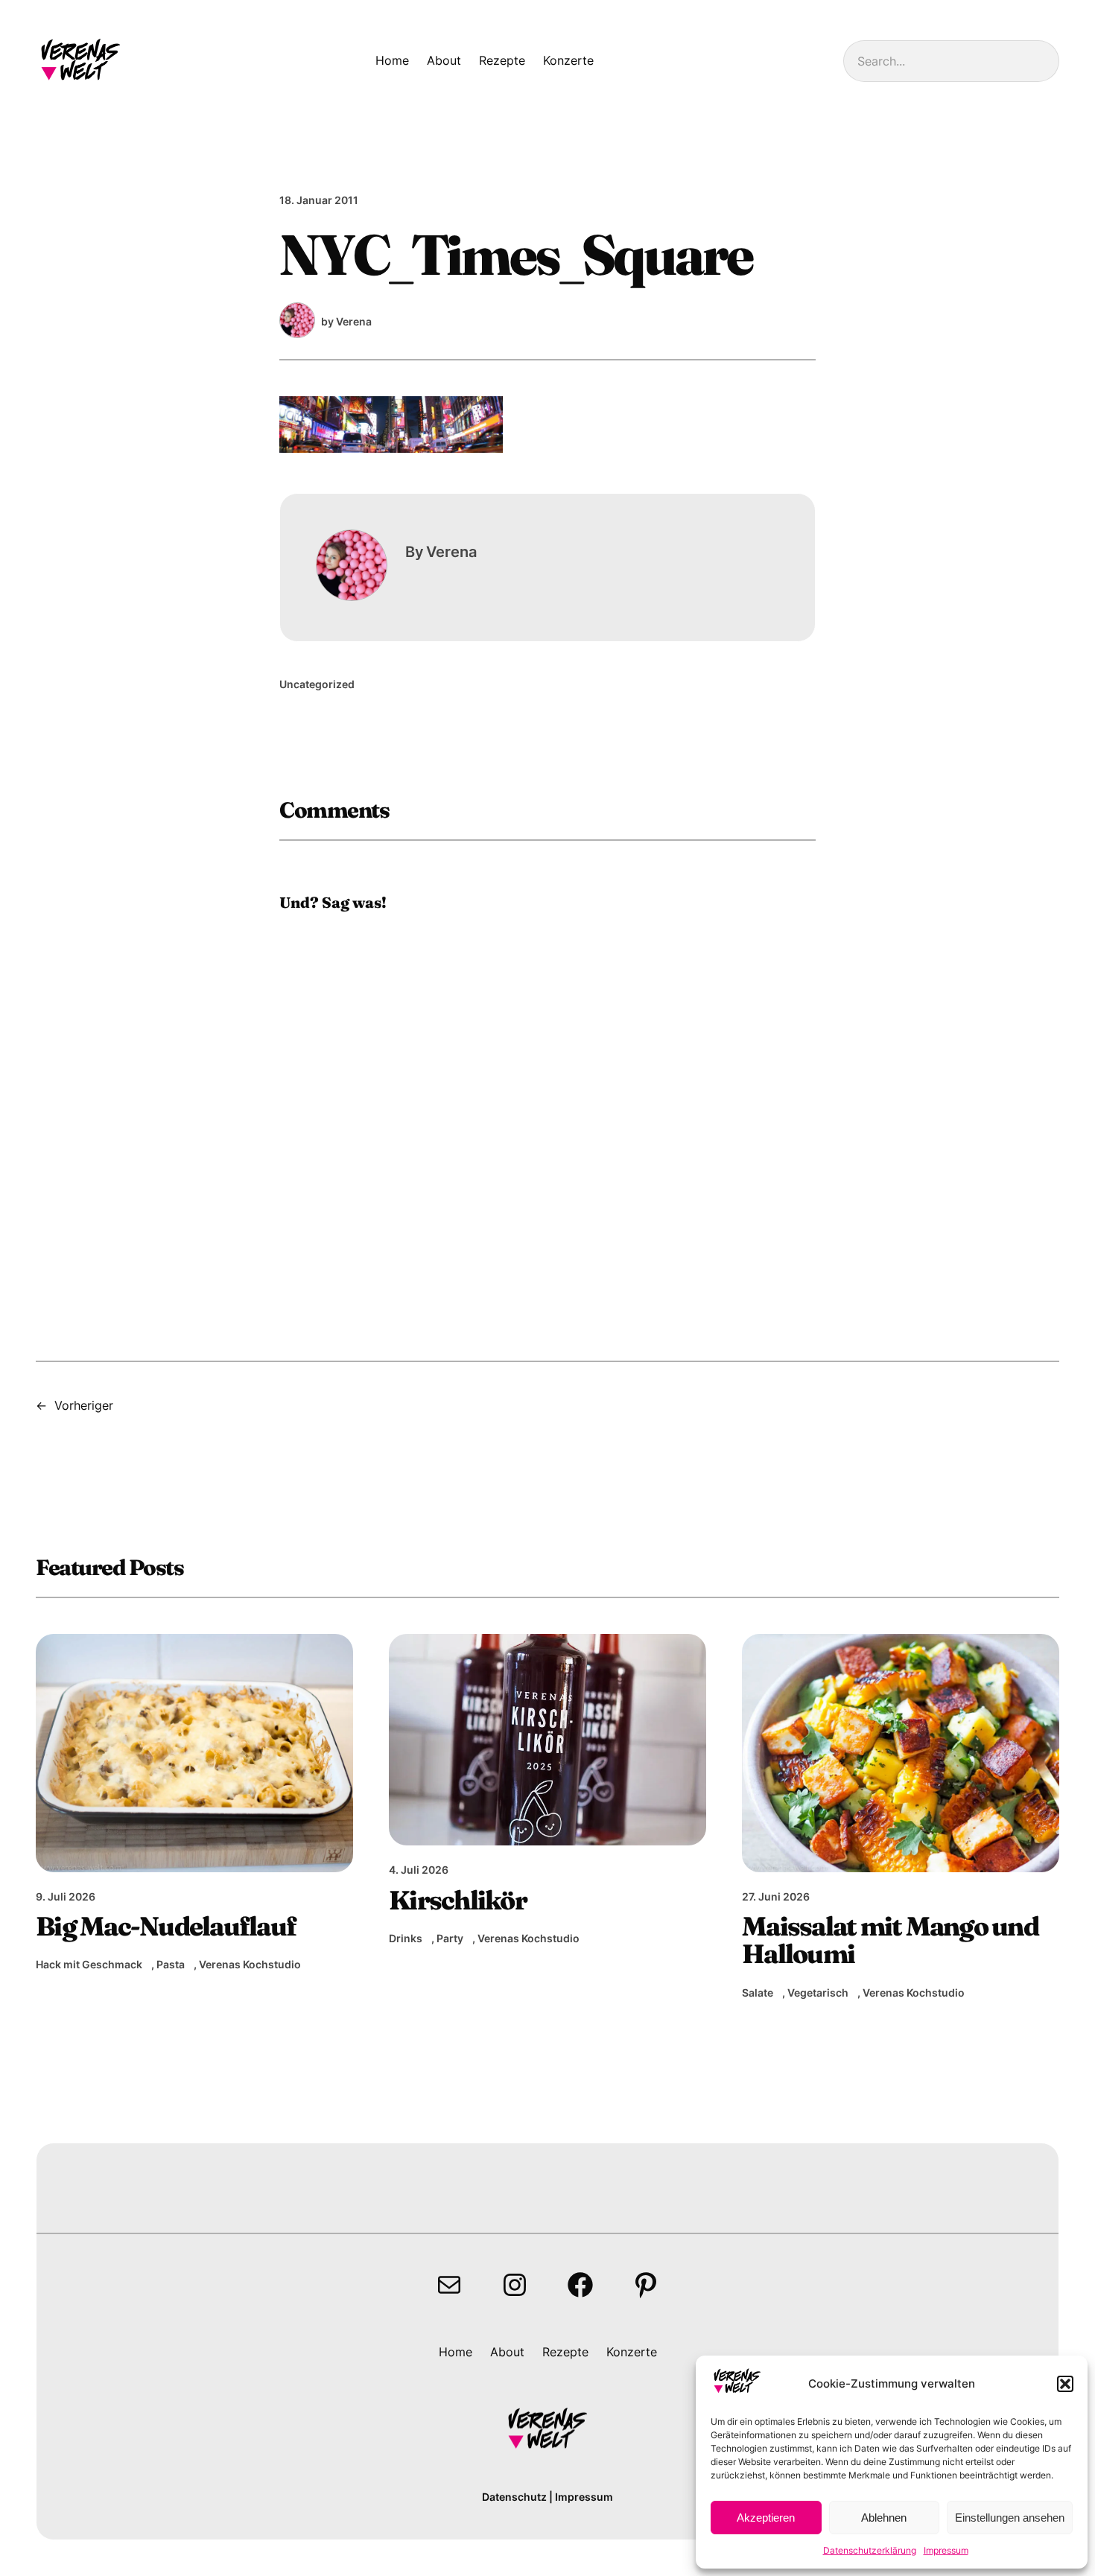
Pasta (171, 1964)
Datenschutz (514, 2497)
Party (450, 1938)
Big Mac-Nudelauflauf (166, 1926)
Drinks (406, 1938)
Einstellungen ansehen (1010, 2518)
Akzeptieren (766, 2518)
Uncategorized (317, 684)
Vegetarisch (818, 1993)
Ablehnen (884, 2518)
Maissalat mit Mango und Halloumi (890, 1940)
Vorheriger (84, 1405)
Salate (758, 1993)
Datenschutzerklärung (870, 2550)
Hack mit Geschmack (89, 1964)
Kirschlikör (458, 1900)
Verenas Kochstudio (250, 1964)
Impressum (946, 2550)
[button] (1065, 2384)
